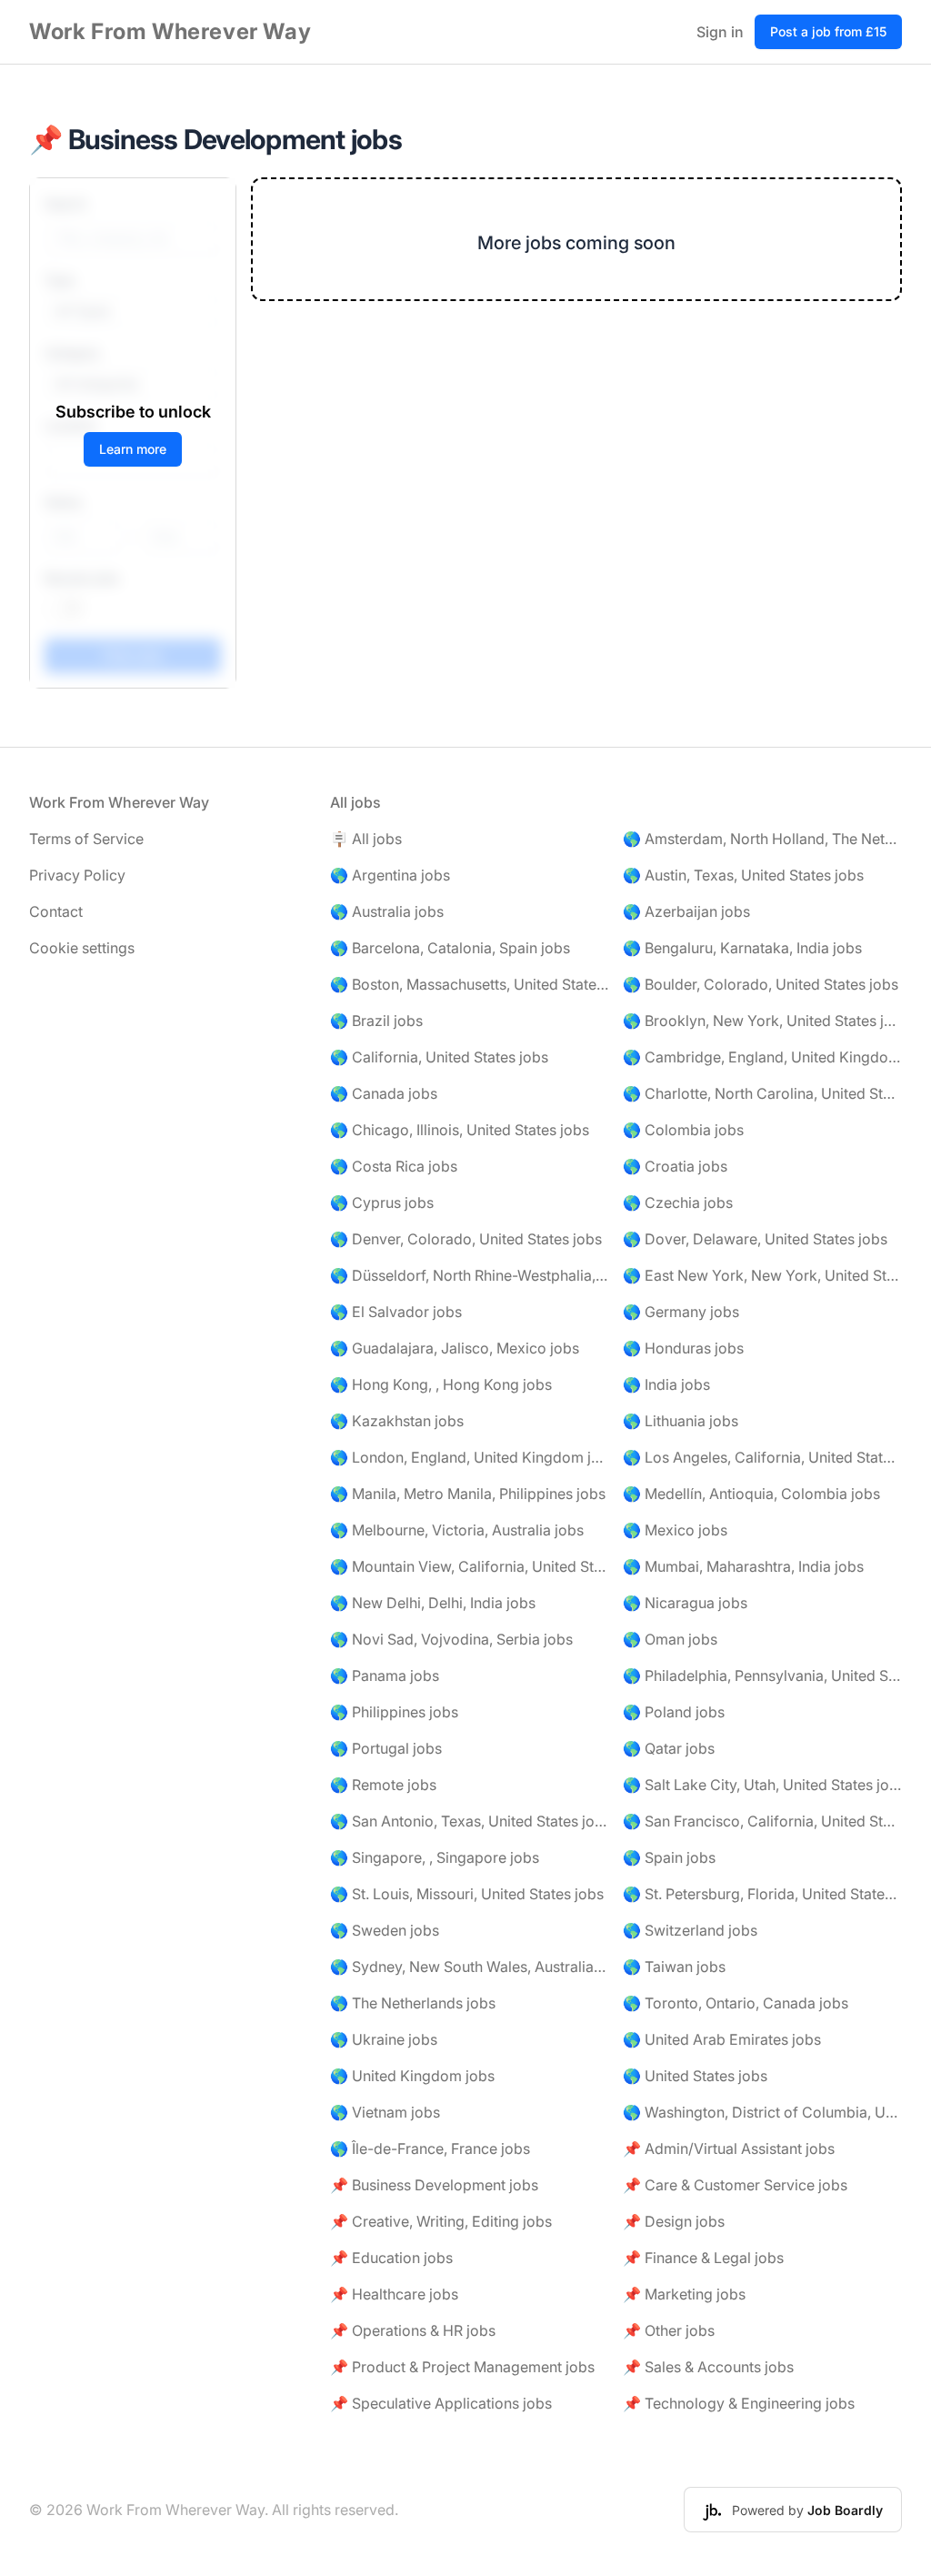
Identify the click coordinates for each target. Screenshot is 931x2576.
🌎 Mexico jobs (675, 1530)
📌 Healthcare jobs (394, 2294)
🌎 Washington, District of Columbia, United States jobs (762, 2112)
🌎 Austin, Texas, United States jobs (743, 875)
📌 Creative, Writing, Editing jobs (441, 2221)
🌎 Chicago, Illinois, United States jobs (460, 1130)
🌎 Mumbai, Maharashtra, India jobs (743, 1566)
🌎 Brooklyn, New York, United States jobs (762, 1021)
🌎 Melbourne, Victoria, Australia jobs (457, 1530)
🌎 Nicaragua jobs (685, 1603)
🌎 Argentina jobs (390, 875)
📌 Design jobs (674, 2221)
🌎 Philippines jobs (394, 1712)
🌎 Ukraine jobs (384, 2039)
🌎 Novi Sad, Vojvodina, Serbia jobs (451, 1639)
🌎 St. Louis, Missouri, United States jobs (467, 1894)
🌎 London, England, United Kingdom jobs (470, 1457)
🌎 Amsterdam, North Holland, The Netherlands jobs (762, 839)
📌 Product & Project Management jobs (462, 2367)
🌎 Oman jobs (670, 1639)
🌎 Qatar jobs (669, 1748)
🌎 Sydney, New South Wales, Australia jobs (470, 1967)
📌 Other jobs (669, 2330)
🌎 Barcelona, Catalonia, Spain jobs (450, 948)
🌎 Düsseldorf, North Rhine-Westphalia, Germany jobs (470, 1275)
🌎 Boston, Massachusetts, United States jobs (470, 984)
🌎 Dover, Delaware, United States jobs (755, 1239)
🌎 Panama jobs (385, 1675)
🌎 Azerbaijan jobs (686, 911)
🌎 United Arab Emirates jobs (722, 2039)
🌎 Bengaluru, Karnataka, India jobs (742, 948)
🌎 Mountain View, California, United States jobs (470, 1566)
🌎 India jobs (666, 1384)
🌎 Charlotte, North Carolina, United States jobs (762, 1093)
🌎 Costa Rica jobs (394, 1166)
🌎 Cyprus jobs (382, 1202)
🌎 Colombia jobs (683, 1130)
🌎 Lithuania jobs (681, 1421)
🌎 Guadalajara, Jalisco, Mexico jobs (455, 1348)
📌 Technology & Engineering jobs (739, 2403)
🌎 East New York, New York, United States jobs (762, 1275)
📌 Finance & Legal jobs (703, 2258)
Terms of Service (86, 839)
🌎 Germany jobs (681, 1312)
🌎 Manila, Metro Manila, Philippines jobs (468, 1494)
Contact (56, 911)
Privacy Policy (77, 875)
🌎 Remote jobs (383, 1785)
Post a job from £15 (828, 31)
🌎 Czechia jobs (678, 1202)
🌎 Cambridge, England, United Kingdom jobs (762, 1057)
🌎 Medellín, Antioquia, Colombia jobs (751, 1494)
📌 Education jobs (391, 2258)
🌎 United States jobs (695, 2076)
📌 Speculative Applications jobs (441, 2403)
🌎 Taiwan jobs (674, 1967)
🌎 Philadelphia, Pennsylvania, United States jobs (762, 1675)
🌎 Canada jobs (384, 1093)
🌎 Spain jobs (669, 1857)
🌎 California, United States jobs (439, 1057)
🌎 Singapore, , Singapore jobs (435, 1857)
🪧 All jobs (366, 839)
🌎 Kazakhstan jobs (397, 1421)
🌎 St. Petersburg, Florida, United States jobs (762, 1894)
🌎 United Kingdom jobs (412, 2076)
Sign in (720, 32)
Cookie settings (82, 948)
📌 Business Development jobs (434, 2185)
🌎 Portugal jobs (386, 1748)
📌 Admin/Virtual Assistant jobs (729, 2148)
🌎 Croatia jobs (675, 1166)
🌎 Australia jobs (387, 911)
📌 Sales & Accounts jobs (708, 2367)
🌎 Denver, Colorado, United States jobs (466, 1239)
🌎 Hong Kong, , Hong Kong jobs (441, 1384)
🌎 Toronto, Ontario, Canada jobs (736, 2003)
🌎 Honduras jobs (683, 1348)
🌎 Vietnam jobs (385, 2112)
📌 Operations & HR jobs (413, 2330)
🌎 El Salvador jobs (396, 1312)
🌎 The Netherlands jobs (413, 2003)
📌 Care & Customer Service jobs (735, 2185)
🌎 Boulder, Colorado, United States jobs (761, 984)
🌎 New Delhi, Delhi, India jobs (433, 1603)
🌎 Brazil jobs (376, 1021)
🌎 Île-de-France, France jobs (430, 2148)
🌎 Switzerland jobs (690, 1930)
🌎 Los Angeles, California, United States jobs (762, 1457)
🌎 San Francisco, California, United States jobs (762, 1821)
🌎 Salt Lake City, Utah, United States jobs (762, 1785)
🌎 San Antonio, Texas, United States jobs (470, 1821)
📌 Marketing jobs (684, 2294)
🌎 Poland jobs (674, 1712)
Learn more (133, 449)
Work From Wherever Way (170, 31)
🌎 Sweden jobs (385, 1930)
